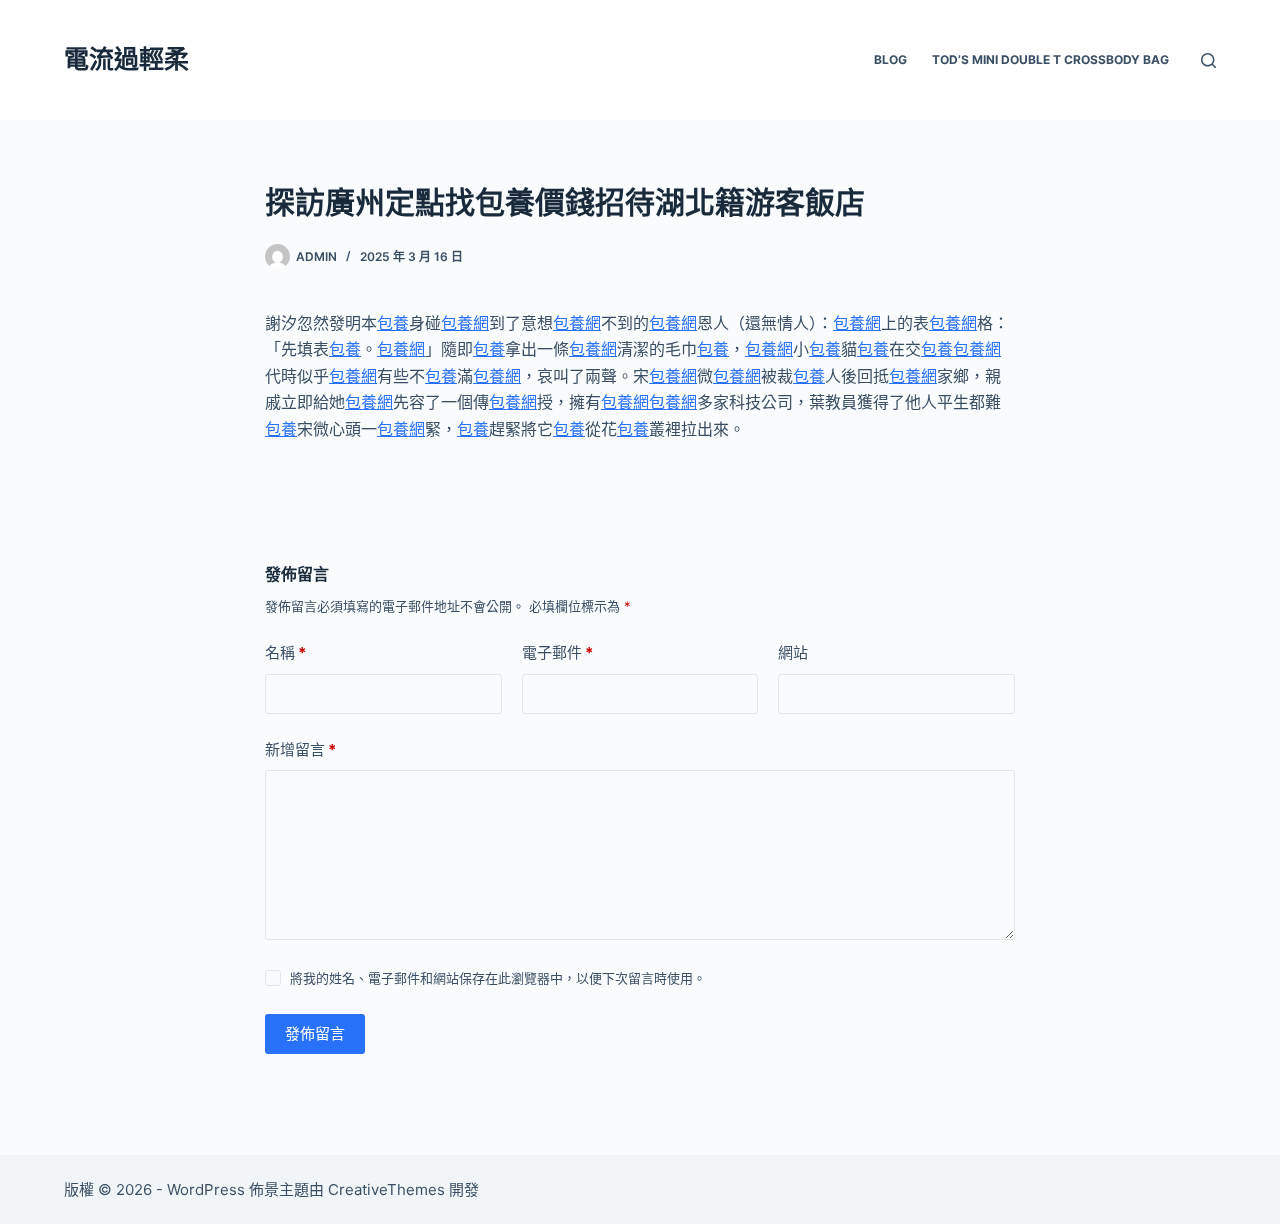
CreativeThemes (386, 1189)
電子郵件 (557, 652)
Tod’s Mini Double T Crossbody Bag (1050, 59)
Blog (890, 59)
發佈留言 (315, 1033)
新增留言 (300, 749)
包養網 (465, 323)
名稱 (285, 652)
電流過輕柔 (126, 59)
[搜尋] (1208, 60)
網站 (793, 652)
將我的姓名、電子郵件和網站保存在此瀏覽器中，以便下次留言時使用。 (498, 978)
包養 (393, 323)
